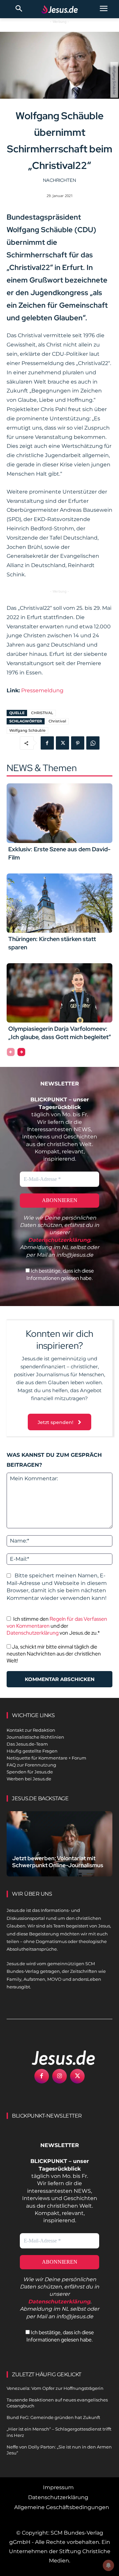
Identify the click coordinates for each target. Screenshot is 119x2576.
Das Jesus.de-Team (27, 1744)
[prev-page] (11, 1052)
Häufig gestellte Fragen (32, 1751)
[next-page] (21, 1052)
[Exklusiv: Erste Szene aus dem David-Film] (59, 813)
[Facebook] (47, 743)
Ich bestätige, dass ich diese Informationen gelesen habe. (60, 1274)
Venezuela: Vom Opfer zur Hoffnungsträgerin (55, 2388)
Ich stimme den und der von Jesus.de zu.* (57, 1626)
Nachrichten (59, 180)
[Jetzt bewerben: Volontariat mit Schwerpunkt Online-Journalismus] (59, 1844)
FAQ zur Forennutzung (31, 1765)
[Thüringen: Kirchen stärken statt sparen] (59, 903)
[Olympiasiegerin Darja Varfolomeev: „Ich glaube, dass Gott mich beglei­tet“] (59, 993)
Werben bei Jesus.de (29, 1779)
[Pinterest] (78, 743)
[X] (62, 743)
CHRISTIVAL (42, 713)
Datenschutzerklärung (33, 1633)
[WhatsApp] (93, 743)
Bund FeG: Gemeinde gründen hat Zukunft (53, 2417)
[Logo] (56, 2058)
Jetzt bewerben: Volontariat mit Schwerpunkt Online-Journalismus (58, 1862)
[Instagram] (59, 2076)
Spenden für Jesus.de (30, 1772)
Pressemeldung (42, 690)
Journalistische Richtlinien (35, 1737)
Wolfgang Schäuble (27, 730)
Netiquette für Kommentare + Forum (46, 1758)
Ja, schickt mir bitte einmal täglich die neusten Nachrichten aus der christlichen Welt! (54, 1654)
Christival (57, 721)
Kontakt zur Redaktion (31, 1730)
